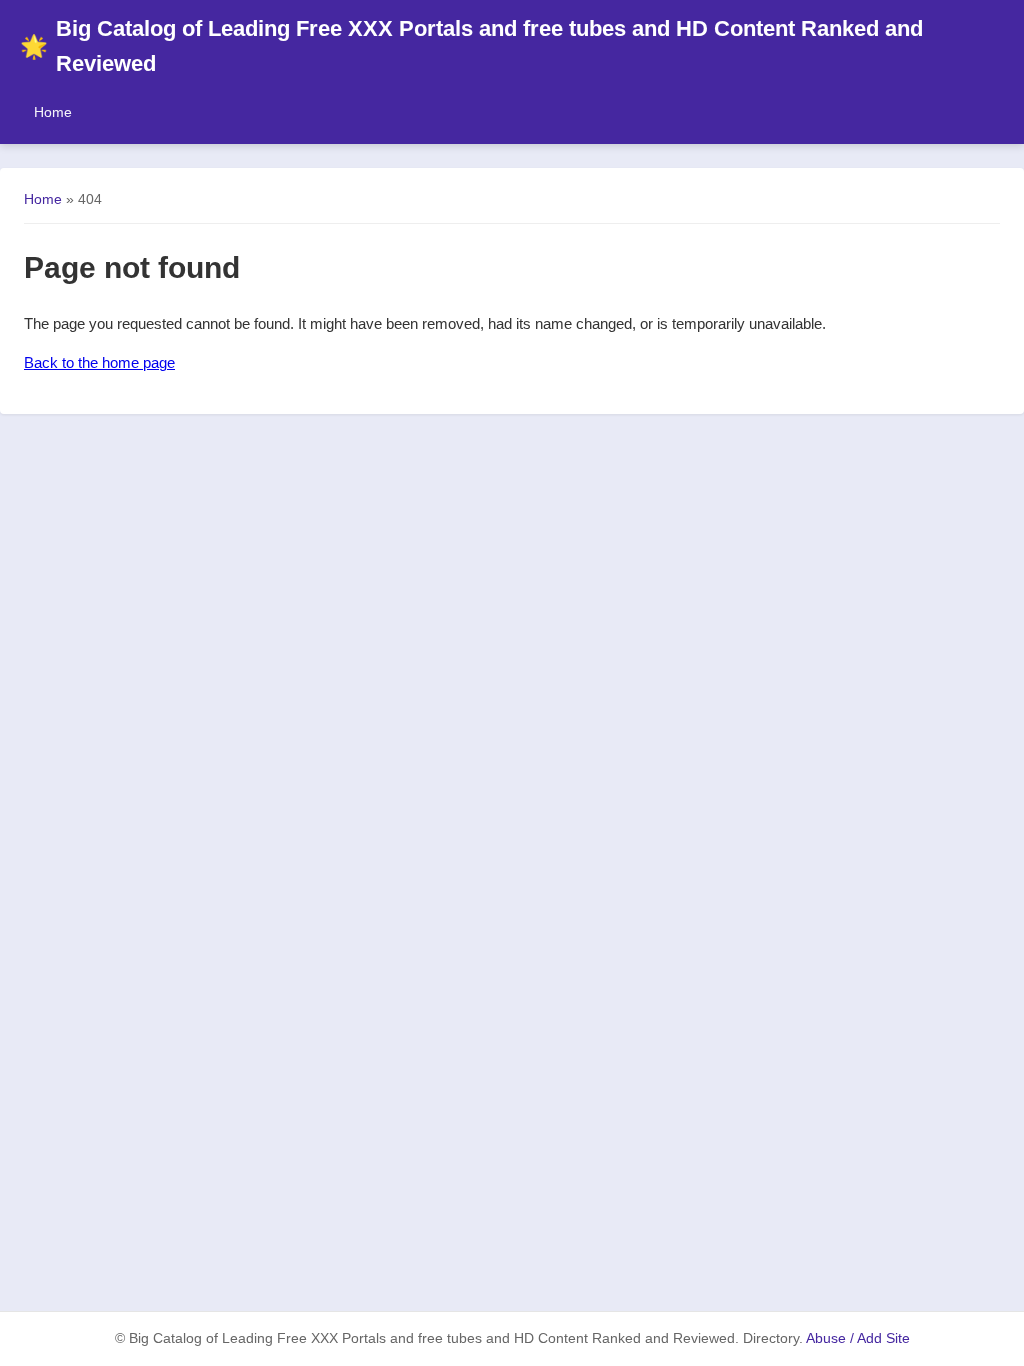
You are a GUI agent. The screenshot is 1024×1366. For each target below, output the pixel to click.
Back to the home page (99, 362)
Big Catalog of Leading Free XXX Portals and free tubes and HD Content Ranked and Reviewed (471, 46)
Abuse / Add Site (858, 1338)
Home (53, 112)
